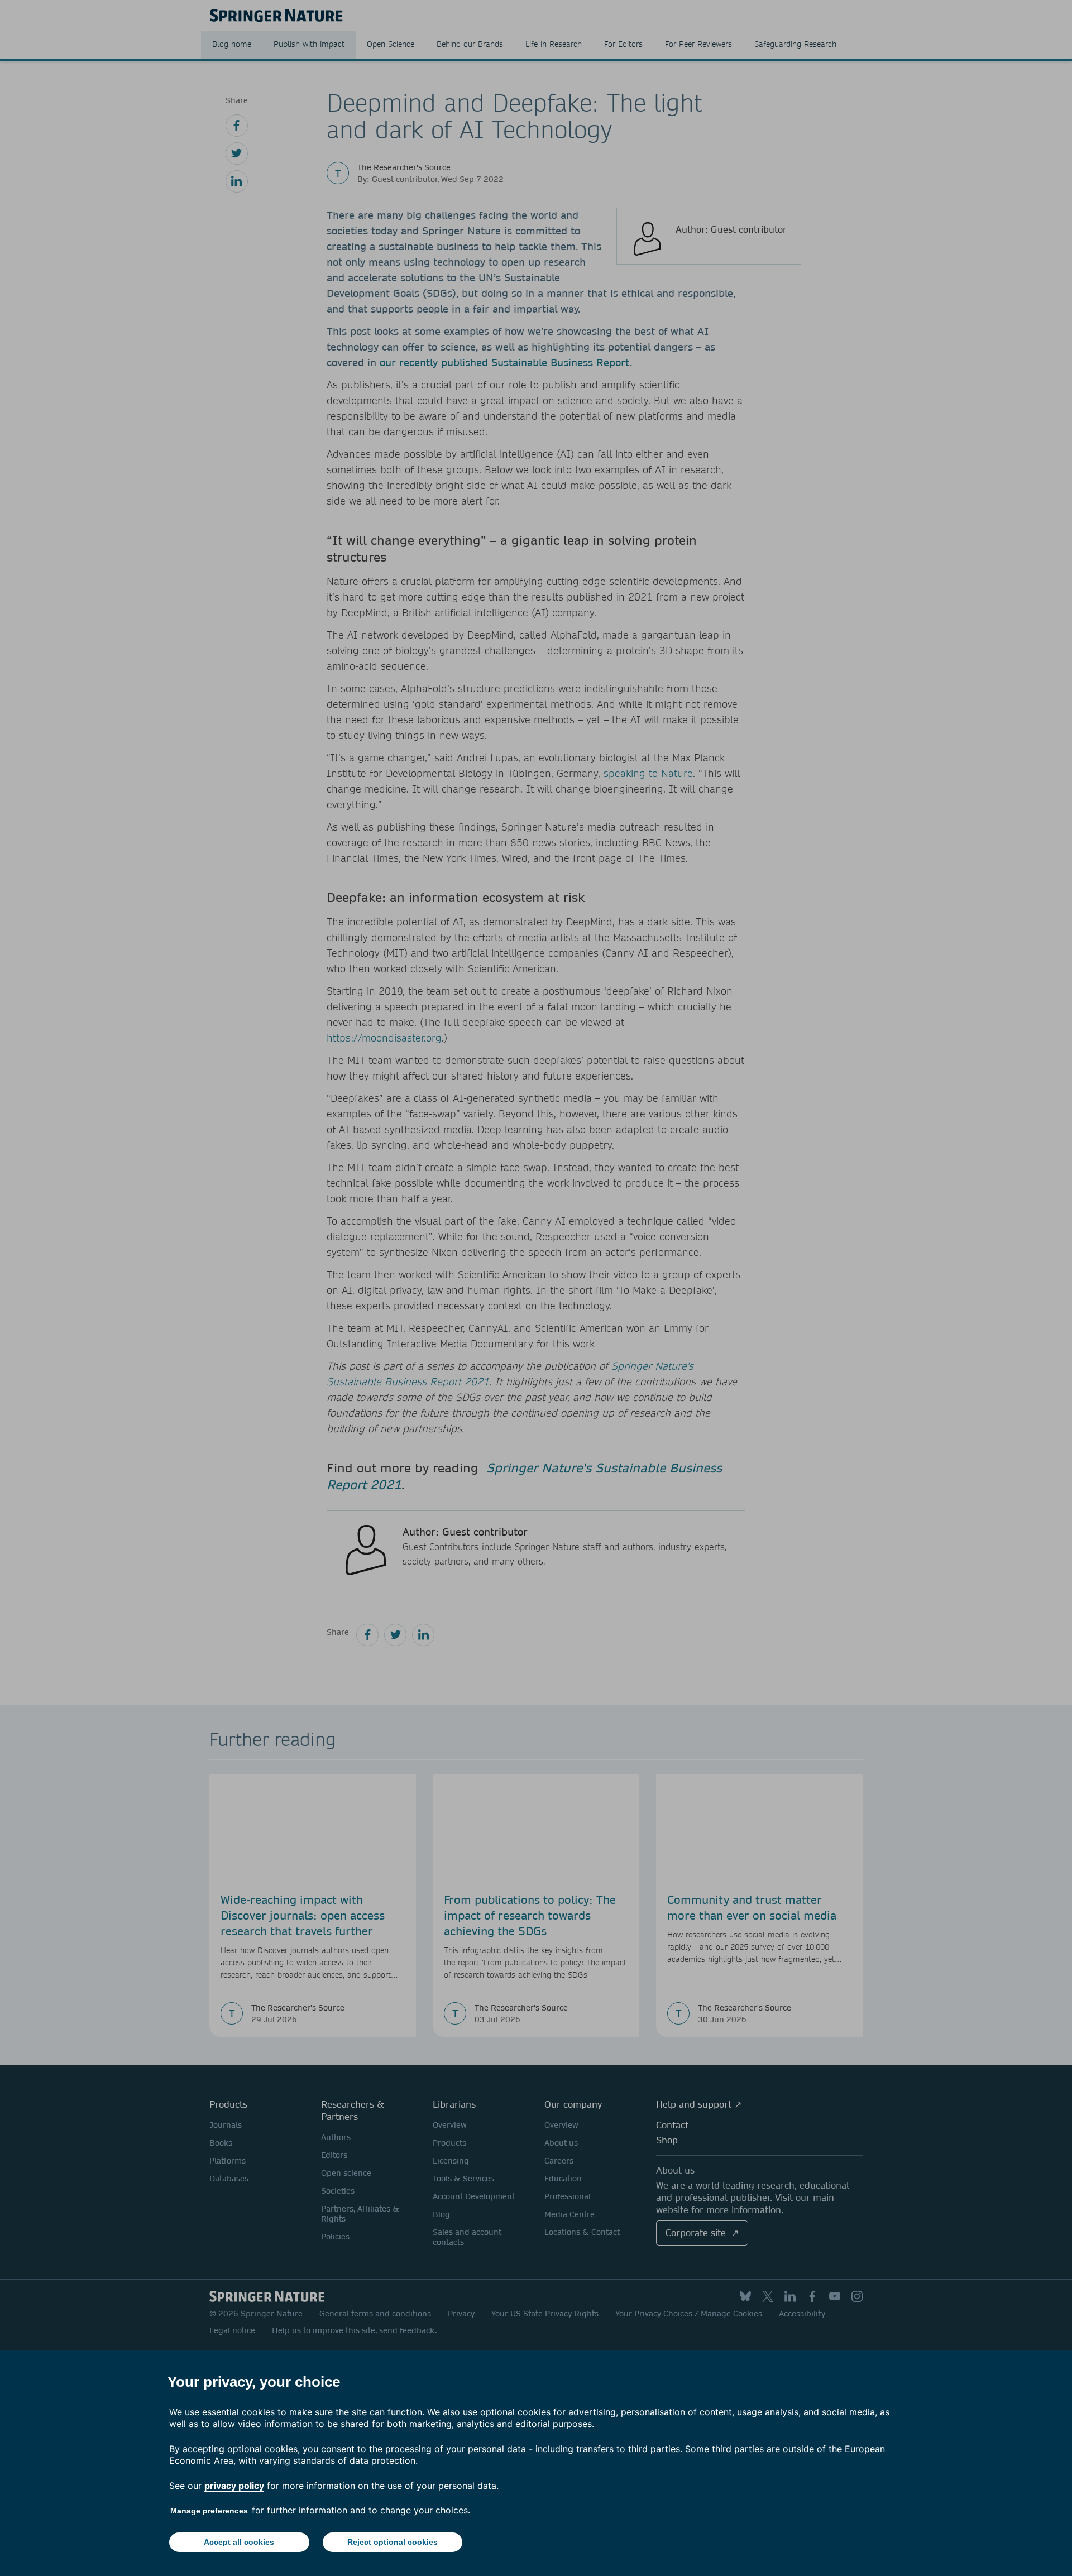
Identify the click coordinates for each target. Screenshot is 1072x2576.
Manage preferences (209, 2511)
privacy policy (234, 2486)
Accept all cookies (239, 2542)
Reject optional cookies (393, 2542)
